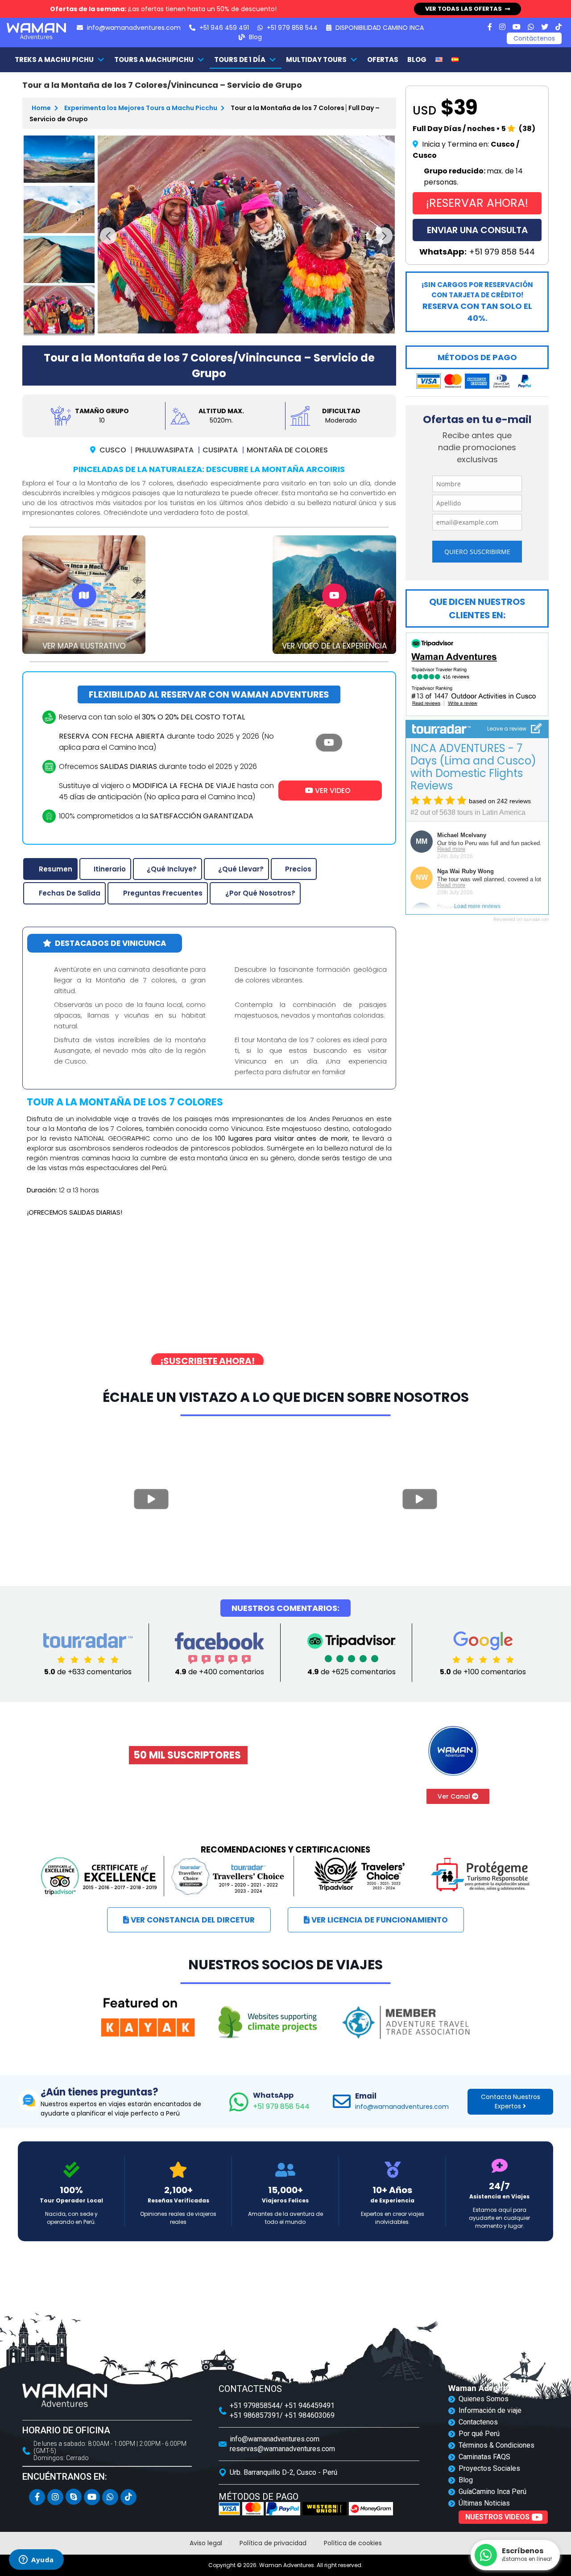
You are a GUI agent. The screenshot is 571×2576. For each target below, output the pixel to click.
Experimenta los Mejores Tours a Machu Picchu (141, 108)
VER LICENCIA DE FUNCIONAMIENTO (379, 1920)
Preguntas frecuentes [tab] (163, 893)
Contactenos (478, 2422)
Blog (254, 37)
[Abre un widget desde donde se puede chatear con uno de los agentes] (36, 2560)
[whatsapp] (531, 27)
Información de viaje (490, 2410)
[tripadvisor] (352, 1650)
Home (42, 108)
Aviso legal (206, 2543)
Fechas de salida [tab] (70, 893)
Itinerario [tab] (110, 869)
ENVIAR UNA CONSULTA (477, 230)
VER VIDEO (332, 791)
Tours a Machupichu (154, 60)
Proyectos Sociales (489, 2468)
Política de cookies (353, 2543)
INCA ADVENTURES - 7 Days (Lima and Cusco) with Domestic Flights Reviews (473, 767)
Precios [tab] (298, 869)
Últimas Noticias (484, 2503)
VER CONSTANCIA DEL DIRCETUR (192, 1920)
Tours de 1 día (240, 60)
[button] (108, 236)
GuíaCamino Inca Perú (492, 2492)
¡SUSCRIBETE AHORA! (207, 1361)
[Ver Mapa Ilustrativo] (84, 596)
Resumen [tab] (56, 869)
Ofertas (383, 60)
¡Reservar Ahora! (477, 203)
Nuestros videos (497, 2517)
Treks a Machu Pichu (54, 60)
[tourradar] (88, 1650)
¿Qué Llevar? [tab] (241, 869)
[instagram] (502, 27)
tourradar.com (536, 920)
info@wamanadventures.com (133, 28)
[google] (483, 1650)
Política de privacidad (273, 2543)
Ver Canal (455, 1796)
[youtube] (517, 27)
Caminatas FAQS (484, 2457)
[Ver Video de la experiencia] (334, 596)
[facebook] (490, 27)
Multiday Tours (316, 60)
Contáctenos (534, 38)
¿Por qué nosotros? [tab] (260, 893)
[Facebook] (219, 1650)
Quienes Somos (484, 2399)
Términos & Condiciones (497, 2445)
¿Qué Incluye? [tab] (172, 869)
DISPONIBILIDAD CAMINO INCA (379, 28)
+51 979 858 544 (281, 2101)
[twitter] (545, 27)
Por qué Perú (479, 2434)
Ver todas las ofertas (463, 9)
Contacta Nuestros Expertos (511, 2101)
